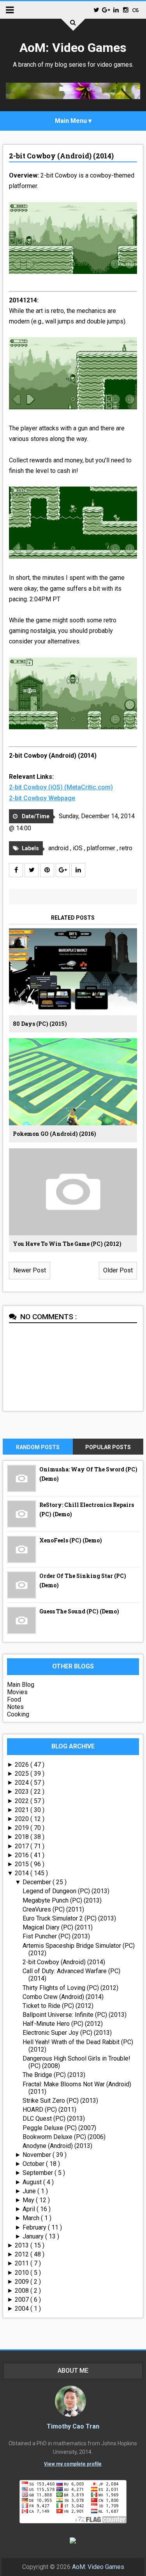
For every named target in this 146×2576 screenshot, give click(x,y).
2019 (23, 1828)
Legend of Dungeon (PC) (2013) (66, 1891)
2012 (23, 2254)
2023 (23, 1792)
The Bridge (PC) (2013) (54, 2075)
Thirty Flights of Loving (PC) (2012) (70, 1988)
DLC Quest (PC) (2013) (54, 2119)
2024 (23, 1783)
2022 (23, 1801)
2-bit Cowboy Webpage (42, 798)
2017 (23, 1846)
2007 (23, 2300)
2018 (23, 1837)
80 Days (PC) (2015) (40, 1024)
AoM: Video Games (73, 48)
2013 (23, 2245)
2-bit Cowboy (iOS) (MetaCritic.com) (61, 787)
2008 (23, 2291)
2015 (23, 1864)
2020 (23, 1819)
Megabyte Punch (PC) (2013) (62, 1900)
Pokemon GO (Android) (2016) (55, 1134)
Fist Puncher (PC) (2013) (56, 1936)
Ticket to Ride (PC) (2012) (58, 2006)
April (30, 2209)
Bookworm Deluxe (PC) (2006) (64, 2137)
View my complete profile (73, 2464)
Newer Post (30, 1270)
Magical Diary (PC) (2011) (58, 1927)
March (32, 2218)
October (34, 2164)
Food (14, 1699)
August (33, 2182)
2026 (23, 1765)
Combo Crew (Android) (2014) (63, 1997)
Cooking (18, 1714)
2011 (23, 2263)
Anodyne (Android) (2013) (57, 2146)
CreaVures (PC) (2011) (53, 1909)
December (38, 1882)
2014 (23, 1873)
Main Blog (21, 1685)
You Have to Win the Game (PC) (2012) (67, 1244)
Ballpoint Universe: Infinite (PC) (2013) (75, 2015)
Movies (17, 1692)
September (39, 2173)
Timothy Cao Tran (73, 2426)
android (59, 848)
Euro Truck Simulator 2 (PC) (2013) (69, 1918)
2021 (23, 1810)
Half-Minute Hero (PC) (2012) (63, 2024)
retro (126, 848)
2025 (23, 1774)
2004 (23, 2309)
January (34, 2236)
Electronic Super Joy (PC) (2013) (67, 2033)
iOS (78, 848)
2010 (23, 2273)
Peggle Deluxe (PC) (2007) (59, 2128)
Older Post (118, 1270)
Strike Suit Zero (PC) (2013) (60, 2101)
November (38, 2155)
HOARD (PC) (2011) (49, 2110)
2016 (23, 1855)
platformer (102, 848)
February (35, 2227)
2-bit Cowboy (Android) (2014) (61, 156)
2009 (23, 2282)
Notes (15, 1707)
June (30, 2191)
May (29, 2200)
